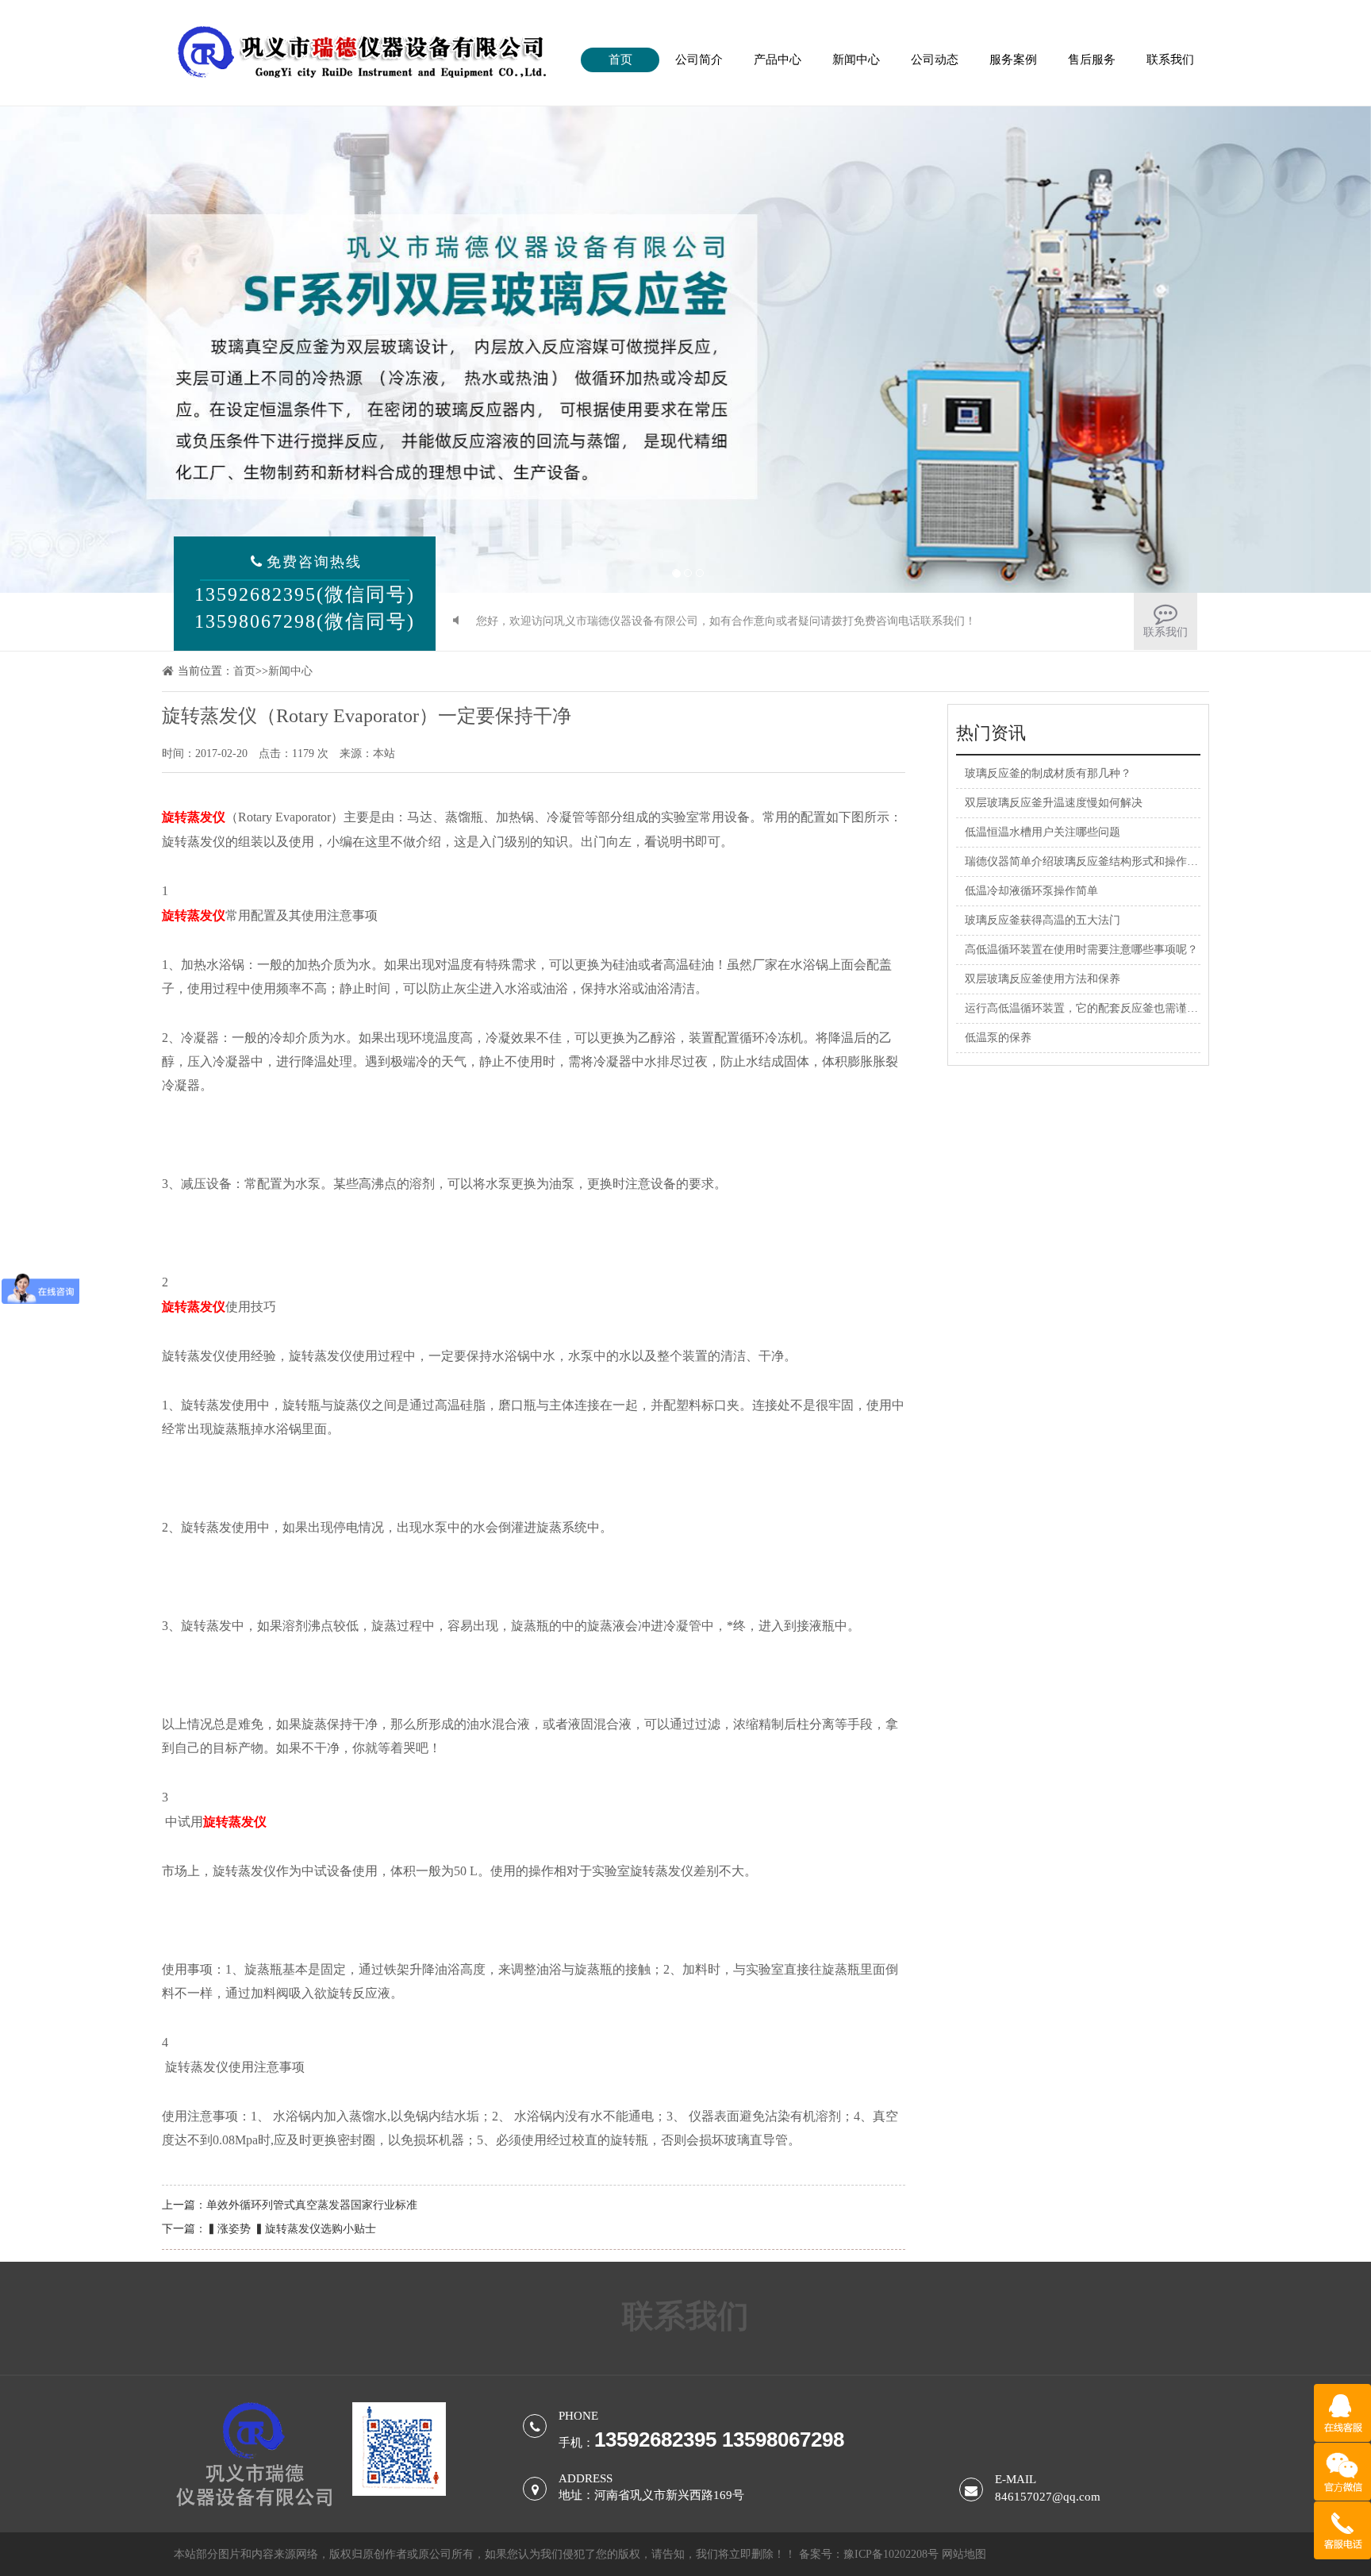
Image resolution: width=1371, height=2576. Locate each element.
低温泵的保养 (998, 1038)
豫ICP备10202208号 (891, 2554)
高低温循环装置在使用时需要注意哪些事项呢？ (1081, 950)
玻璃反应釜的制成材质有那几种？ (1048, 773)
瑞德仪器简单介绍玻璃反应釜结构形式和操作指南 (1087, 861)
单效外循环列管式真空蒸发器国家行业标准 (312, 2205)
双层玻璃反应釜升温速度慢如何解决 (1054, 803)
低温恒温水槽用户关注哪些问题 (1043, 832)
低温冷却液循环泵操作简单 (1031, 891)
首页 (620, 60)
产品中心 (778, 60)
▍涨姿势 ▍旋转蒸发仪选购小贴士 (291, 2229)
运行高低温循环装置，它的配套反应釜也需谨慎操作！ (1098, 1008)
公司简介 (699, 60)
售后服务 (1092, 60)
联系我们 (1170, 60)
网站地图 (964, 2554)
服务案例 (1013, 60)
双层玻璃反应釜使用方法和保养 (1043, 979)
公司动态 (935, 60)
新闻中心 (856, 60)
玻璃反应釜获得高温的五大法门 (1043, 920)
